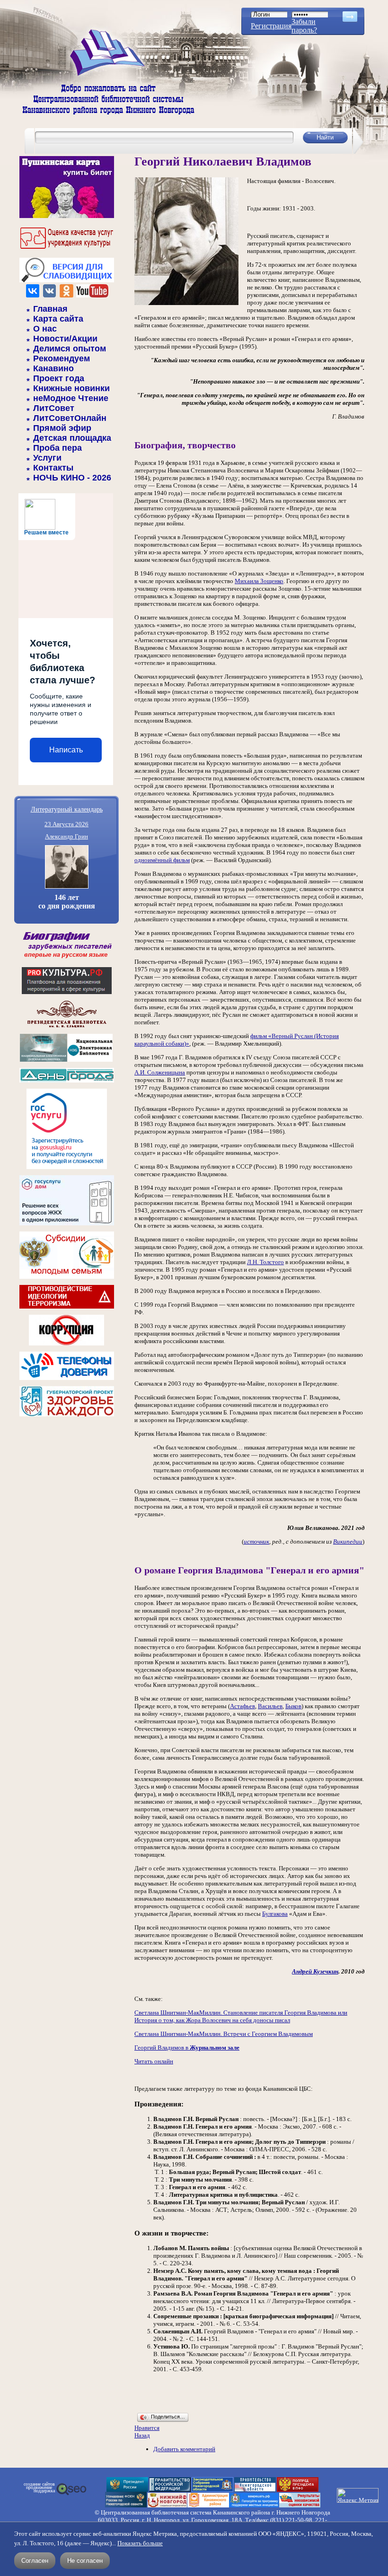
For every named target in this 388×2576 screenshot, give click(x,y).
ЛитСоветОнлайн (70, 418)
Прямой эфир (62, 428)
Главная (50, 309)
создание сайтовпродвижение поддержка (39, 2488)
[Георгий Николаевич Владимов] (186, 303)
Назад (142, 2435)
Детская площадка (72, 438)
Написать (66, 750)
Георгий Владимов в (187, 2048)
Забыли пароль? (304, 26)
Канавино (53, 368)
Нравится (147, 2428)
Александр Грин (66, 836)
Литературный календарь (67, 809)
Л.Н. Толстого (265, 1262)
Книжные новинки (71, 388)
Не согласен (85, 2561)
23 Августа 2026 (66, 824)
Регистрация (271, 26)
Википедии (348, 1541)
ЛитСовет (54, 408)
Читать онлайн (154, 2061)
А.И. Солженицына (160, 1072)
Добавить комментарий (184, 2449)
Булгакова (275, 1914)
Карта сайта (58, 319)
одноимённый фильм (162, 860)
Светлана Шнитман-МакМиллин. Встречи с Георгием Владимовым (224, 2034)
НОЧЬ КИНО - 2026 (72, 478)
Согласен (35, 2561)
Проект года (59, 378)
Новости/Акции (65, 339)
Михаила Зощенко (259, 581)
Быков (293, 1706)
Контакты (53, 468)
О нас (45, 329)
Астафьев (242, 1706)
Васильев (270, 1706)
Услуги (47, 458)
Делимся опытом (70, 349)
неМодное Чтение (71, 398)
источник (256, 1541)
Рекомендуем (62, 358)
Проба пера (57, 448)
